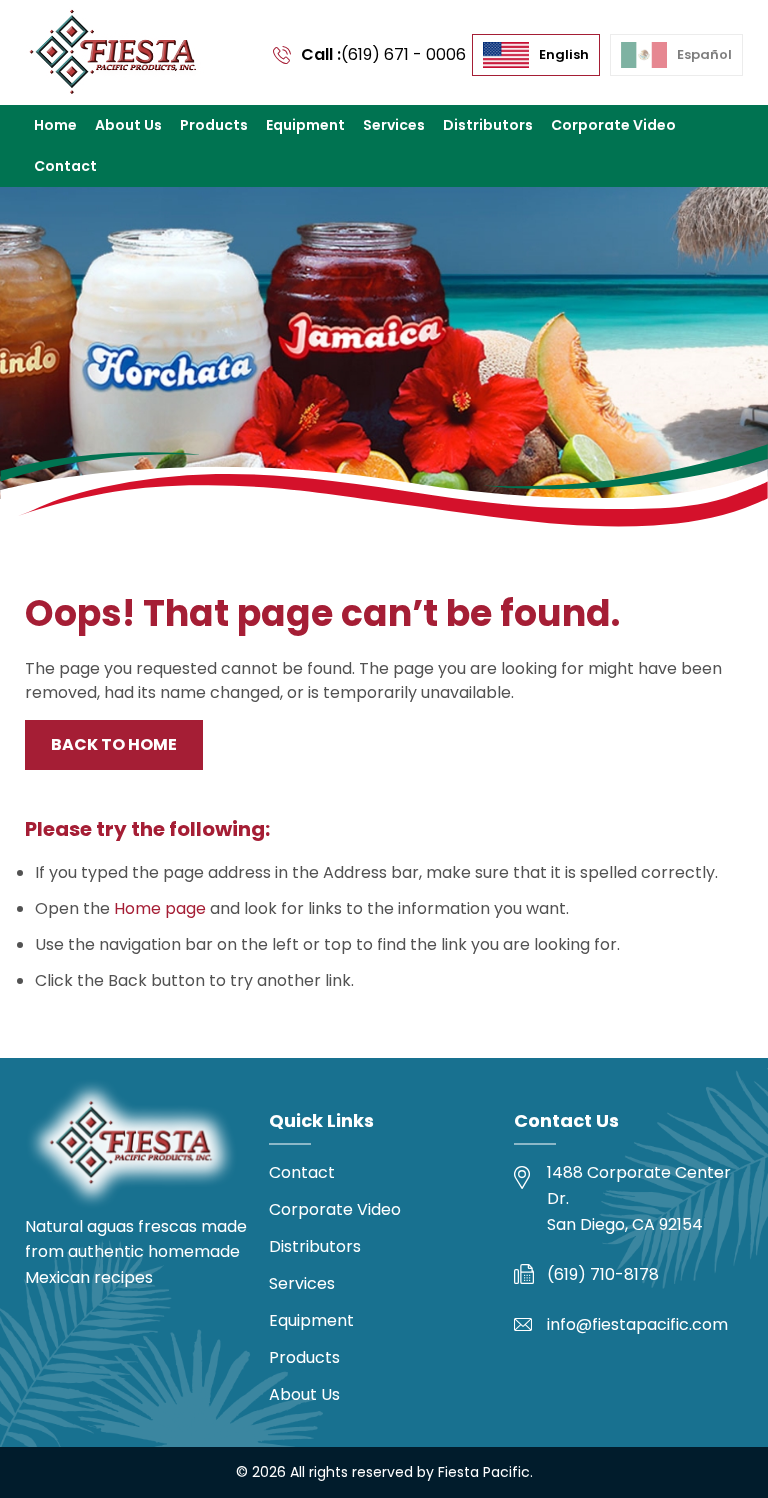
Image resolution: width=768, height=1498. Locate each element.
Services (394, 125)
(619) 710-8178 (603, 1274)
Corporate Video (613, 125)
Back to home (114, 744)
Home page (160, 908)
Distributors (488, 125)
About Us (128, 125)
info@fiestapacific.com (637, 1324)
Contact (65, 166)
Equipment (305, 125)
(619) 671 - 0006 (403, 54)
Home (55, 125)
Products (214, 125)
